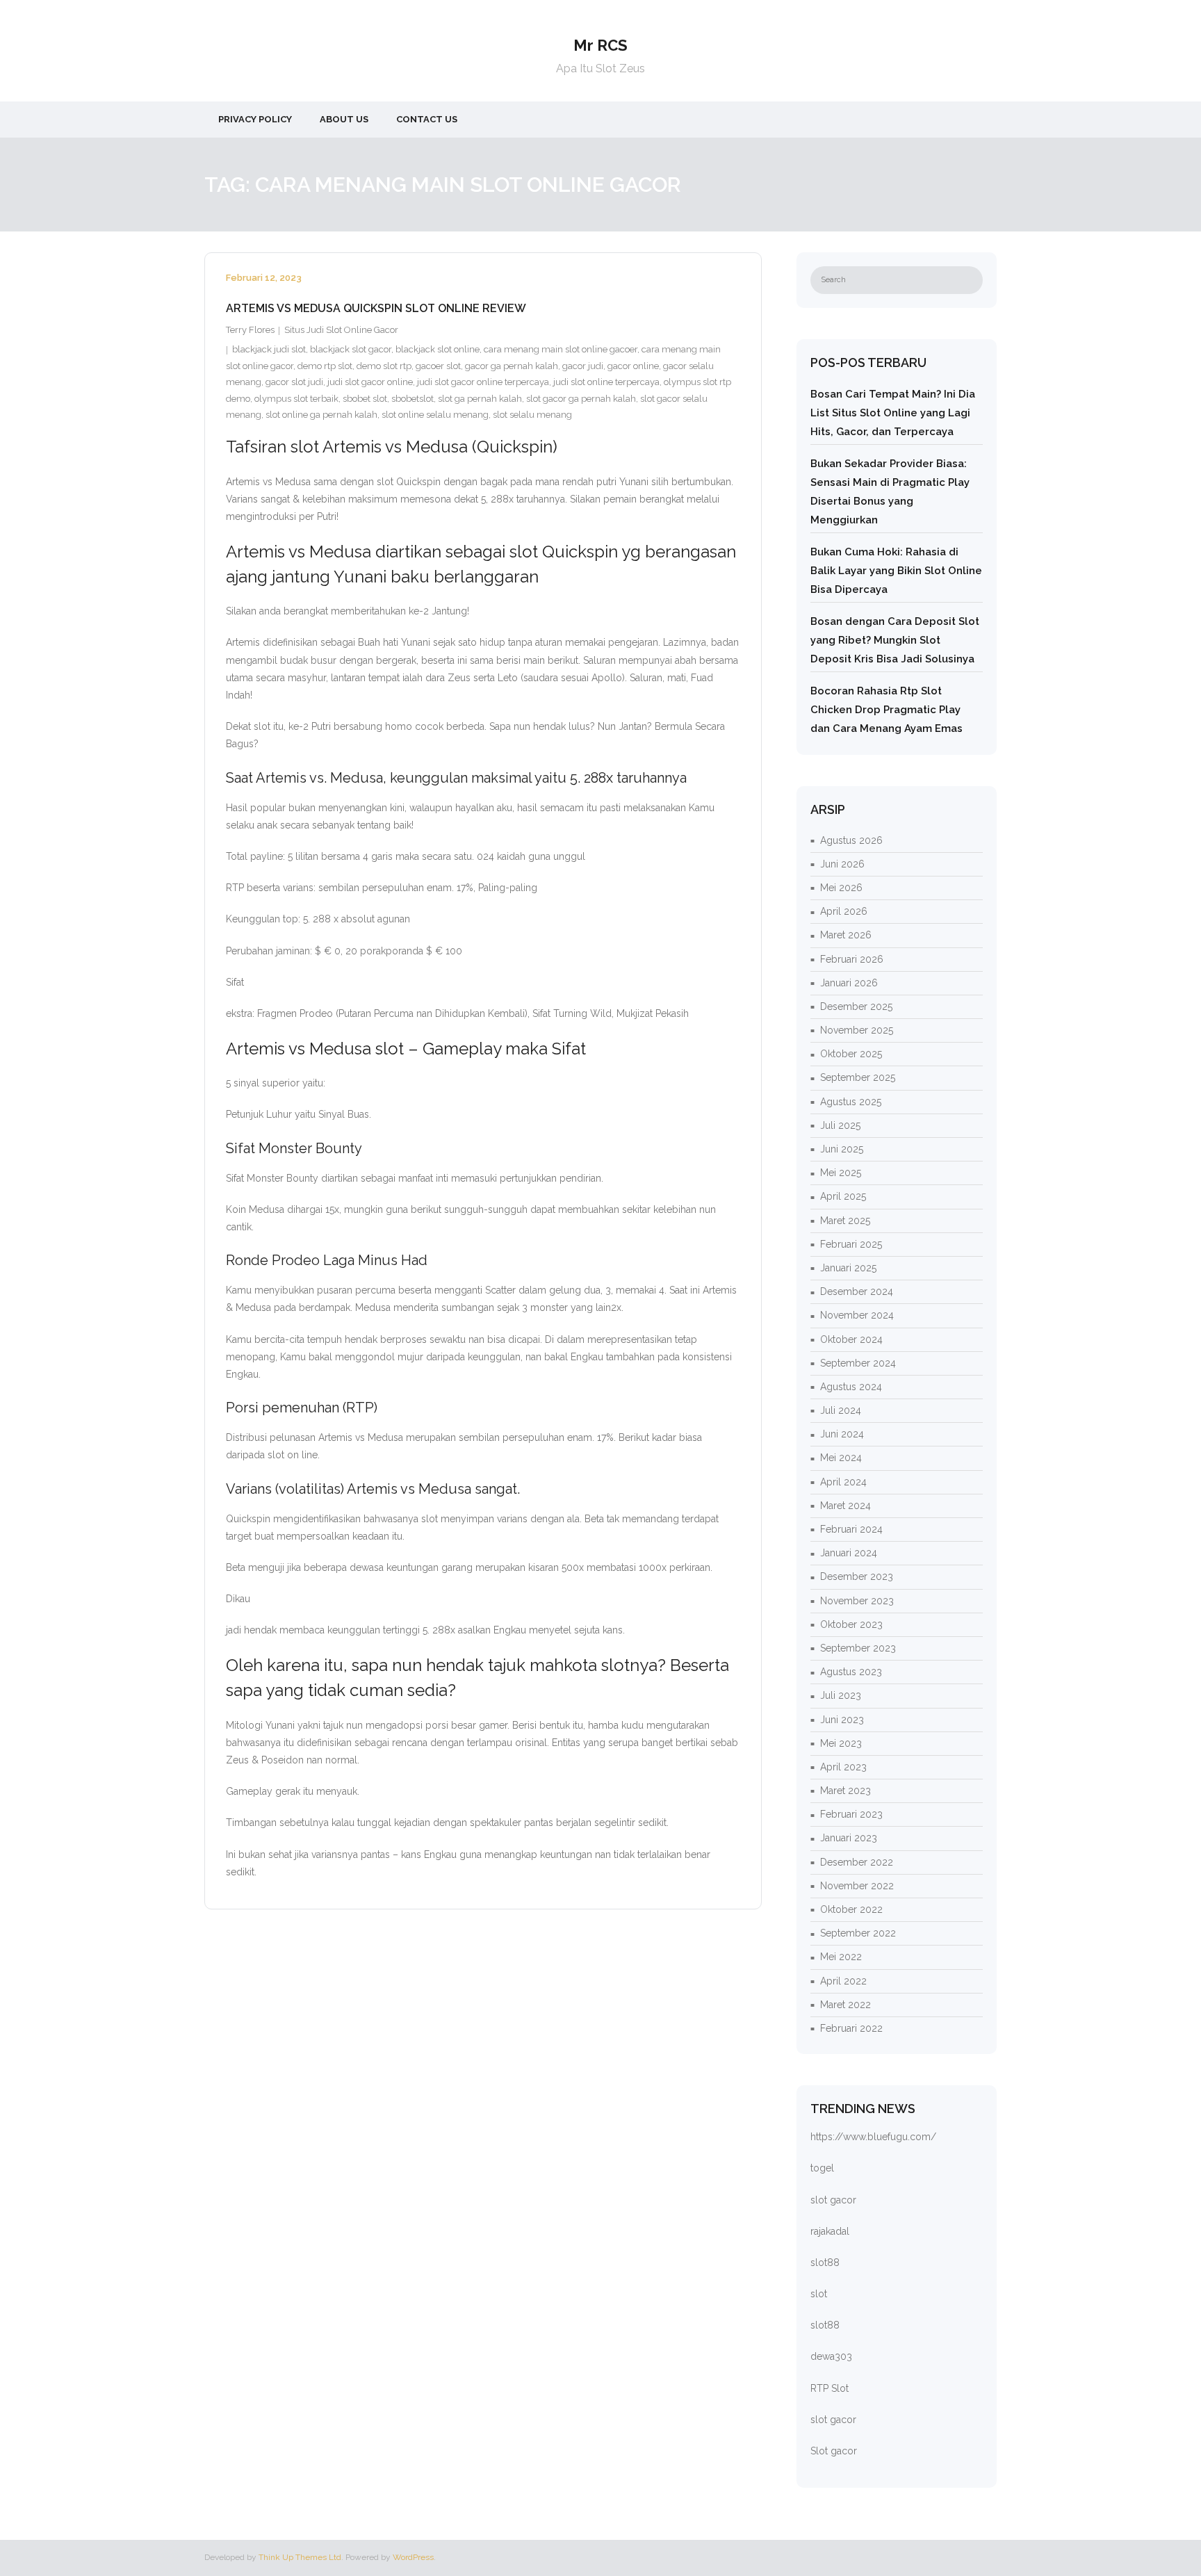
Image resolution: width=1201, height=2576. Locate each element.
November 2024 (857, 1315)
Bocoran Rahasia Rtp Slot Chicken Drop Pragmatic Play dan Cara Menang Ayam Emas (887, 710)
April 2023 (843, 1767)
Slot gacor (834, 2451)
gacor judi (583, 366)
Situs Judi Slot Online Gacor (341, 330)
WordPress (413, 2557)
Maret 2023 (845, 1791)
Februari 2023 (851, 1814)
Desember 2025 (856, 1006)
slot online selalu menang (435, 415)
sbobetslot (412, 399)
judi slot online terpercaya (606, 382)
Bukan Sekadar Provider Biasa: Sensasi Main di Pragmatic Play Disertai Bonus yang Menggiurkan (890, 492)
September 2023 (858, 1648)
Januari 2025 (848, 1268)
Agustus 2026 (851, 840)
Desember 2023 (857, 1576)
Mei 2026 (841, 888)
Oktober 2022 (851, 1909)
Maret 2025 (845, 1221)
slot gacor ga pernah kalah (581, 399)
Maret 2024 (845, 1506)
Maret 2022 (845, 2005)
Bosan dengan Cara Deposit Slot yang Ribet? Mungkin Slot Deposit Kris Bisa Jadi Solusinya (895, 640)
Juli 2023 (841, 1695)
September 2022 (858, 1933)
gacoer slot (438, 366)
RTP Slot (830, 2388)
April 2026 (844, 911)
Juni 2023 (842, 1720)
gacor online (633, 366)
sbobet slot (365, 399)
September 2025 (858, 1077)
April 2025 (843, 1196)
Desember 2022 (857, 1862)
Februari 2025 (851, 1244)
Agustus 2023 (851, 1672)
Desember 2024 (857, 1291)
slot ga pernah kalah (480, 399)
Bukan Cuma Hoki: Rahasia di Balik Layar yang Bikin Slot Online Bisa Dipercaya (896, 571)
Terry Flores (250, 330)
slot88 (825, 2263)
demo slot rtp (384, 366)
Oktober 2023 (851, 1624)
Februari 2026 (852, 959)
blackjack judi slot (269, 349)
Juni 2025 (842, 1149)
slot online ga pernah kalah (321, 415)
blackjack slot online (438, 349)
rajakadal (830, 2231)
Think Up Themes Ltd (300, 2557)
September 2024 (858, 1363)
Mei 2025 (841, 1173)
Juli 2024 (841, 1410)
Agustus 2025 (851, 1102)
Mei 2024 (841, 1458)
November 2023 (857, 1601)
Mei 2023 (841, 1743)
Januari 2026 (849, 983)
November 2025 (857, 1030)
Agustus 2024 (851, 1387)
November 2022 (857, 1886)
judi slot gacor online (370, 382)
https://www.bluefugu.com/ (873, 2137)
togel (822, 2168)
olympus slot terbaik (296, 399)
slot (819, 2294)
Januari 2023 (849, 1838)
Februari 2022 (851, 2028)
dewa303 (831, 2356)
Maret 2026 (846, 935)
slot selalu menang (532, 415)
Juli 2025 (840, 1125)
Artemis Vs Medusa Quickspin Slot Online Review (376, 308)
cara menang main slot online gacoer (561, 349)
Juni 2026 (842, 864)
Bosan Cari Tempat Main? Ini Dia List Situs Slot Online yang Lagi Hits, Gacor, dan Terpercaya (893, 413)
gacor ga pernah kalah (512, 366)
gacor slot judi (294, 382)
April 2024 (843, 1482)
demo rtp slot (325, 366)
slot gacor (833, 2200)
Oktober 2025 (851, 1054)
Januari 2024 (849, 1553)
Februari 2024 (851, 1529)
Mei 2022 (841, 1957)
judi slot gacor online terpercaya (483, 382)
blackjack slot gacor (351, 349)
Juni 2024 (842, 1434)
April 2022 (843, 1981)
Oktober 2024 (851, 1339)
